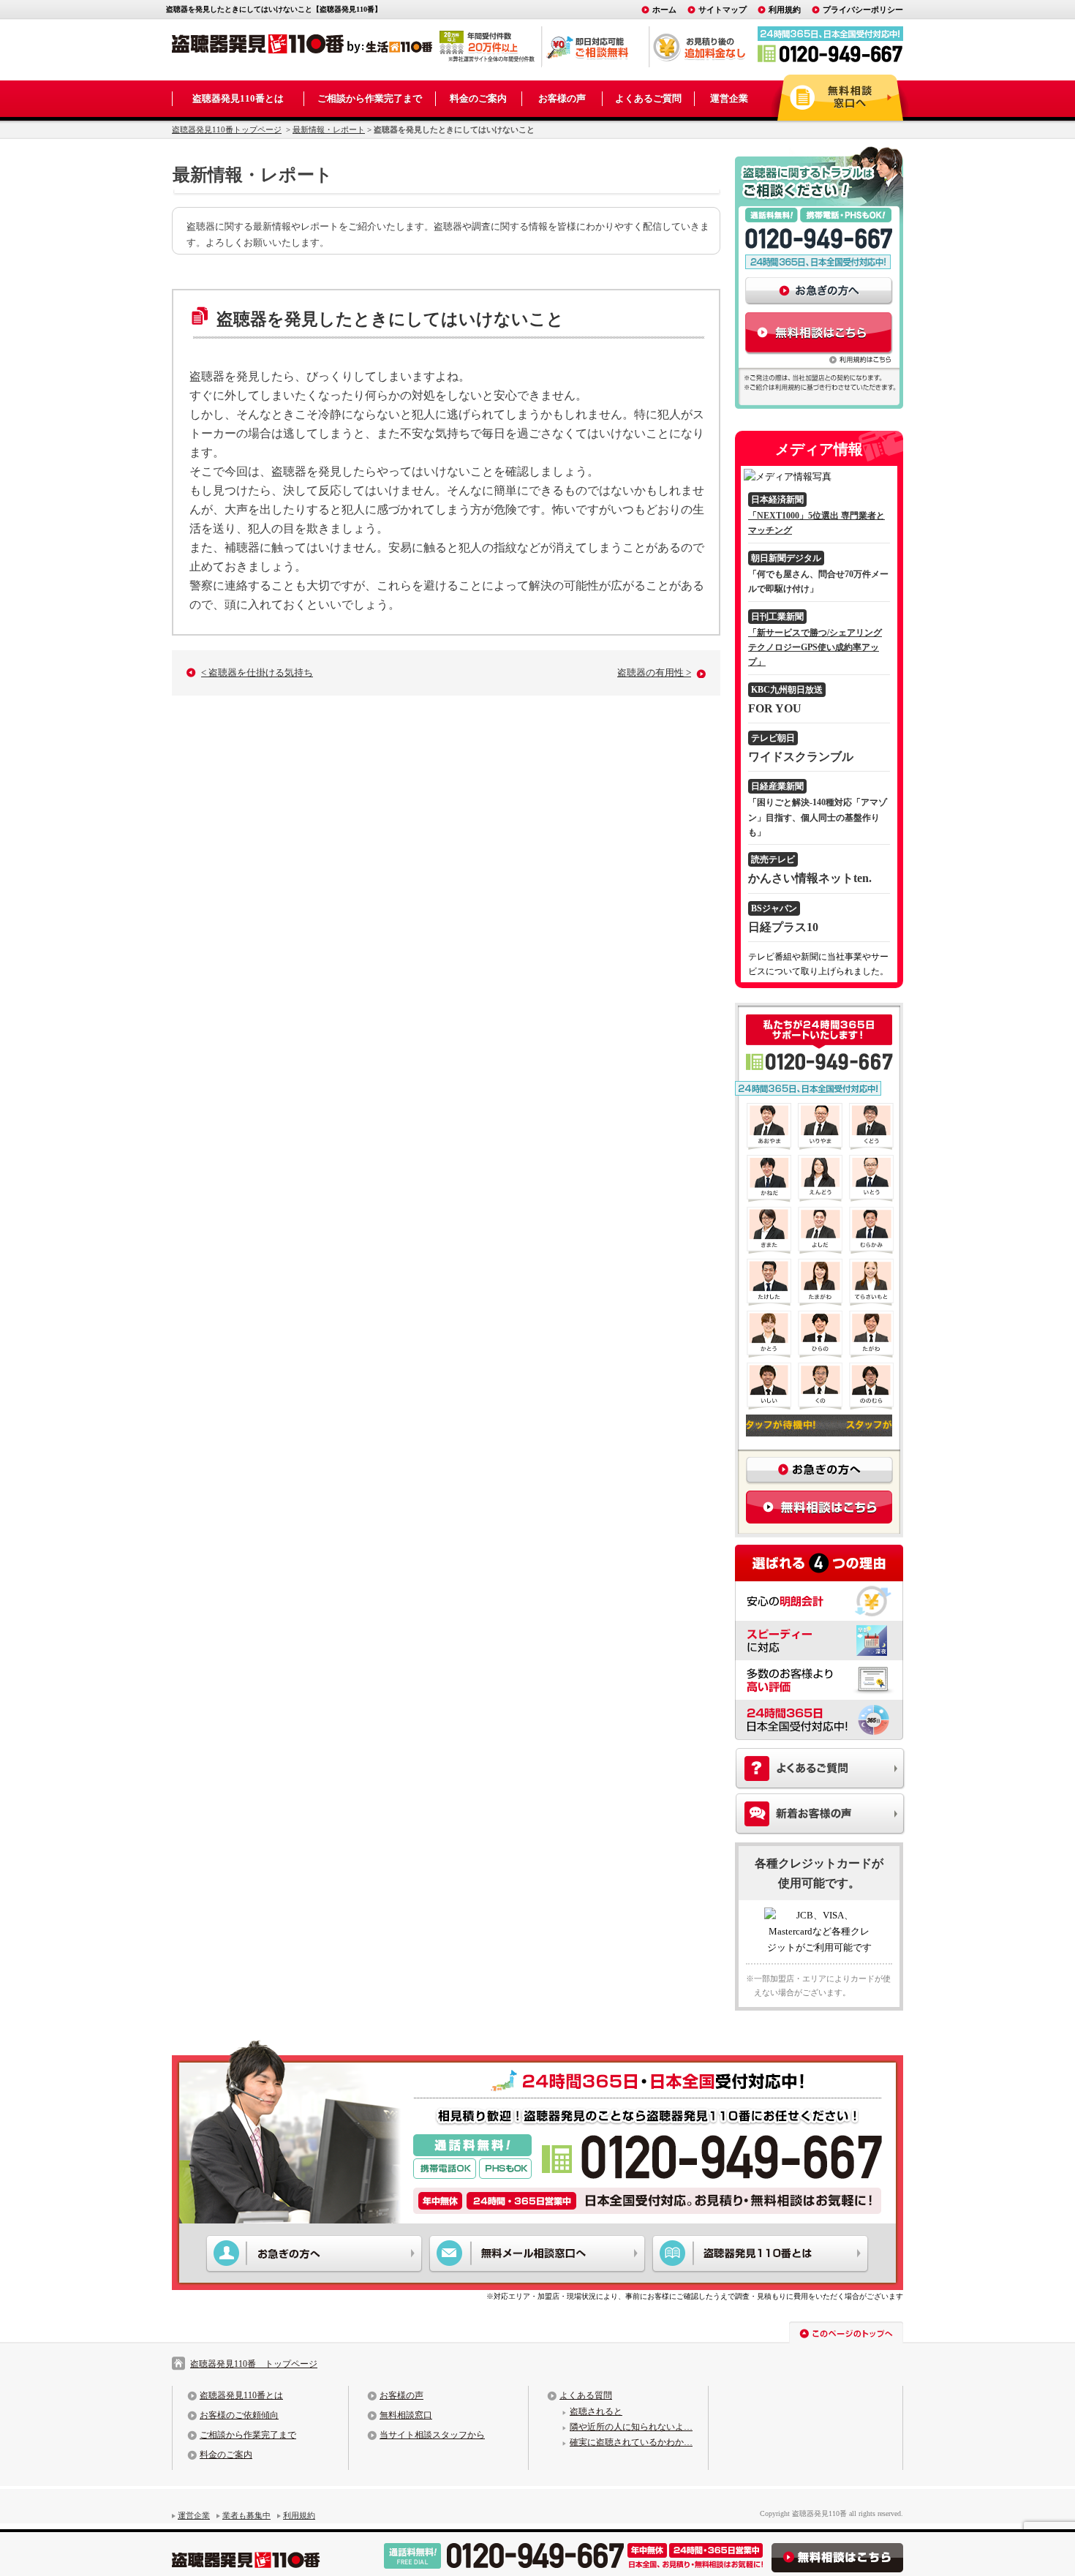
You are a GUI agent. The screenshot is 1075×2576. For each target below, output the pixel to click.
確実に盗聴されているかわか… (631, 2442)
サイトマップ (723, 10)
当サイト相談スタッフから (432, 2435)
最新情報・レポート (329, 129)
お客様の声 (562, 98)
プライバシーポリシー (863, 10)
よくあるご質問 (648, 98)
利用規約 (785, 10)
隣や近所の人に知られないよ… (631, 2427)
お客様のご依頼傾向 (239, 2415)
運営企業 (729, 98)
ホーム (664, 10)
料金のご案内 (478, 98)
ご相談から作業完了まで (370, 98)
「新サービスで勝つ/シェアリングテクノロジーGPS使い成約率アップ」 (815, 648)
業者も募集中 (246, 2515)
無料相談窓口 (406, 2415)
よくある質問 (586, 2395)
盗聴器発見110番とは (238, 98)
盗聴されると (596, 2411)
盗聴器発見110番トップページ (227, 129)
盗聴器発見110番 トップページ (254, 2364)
